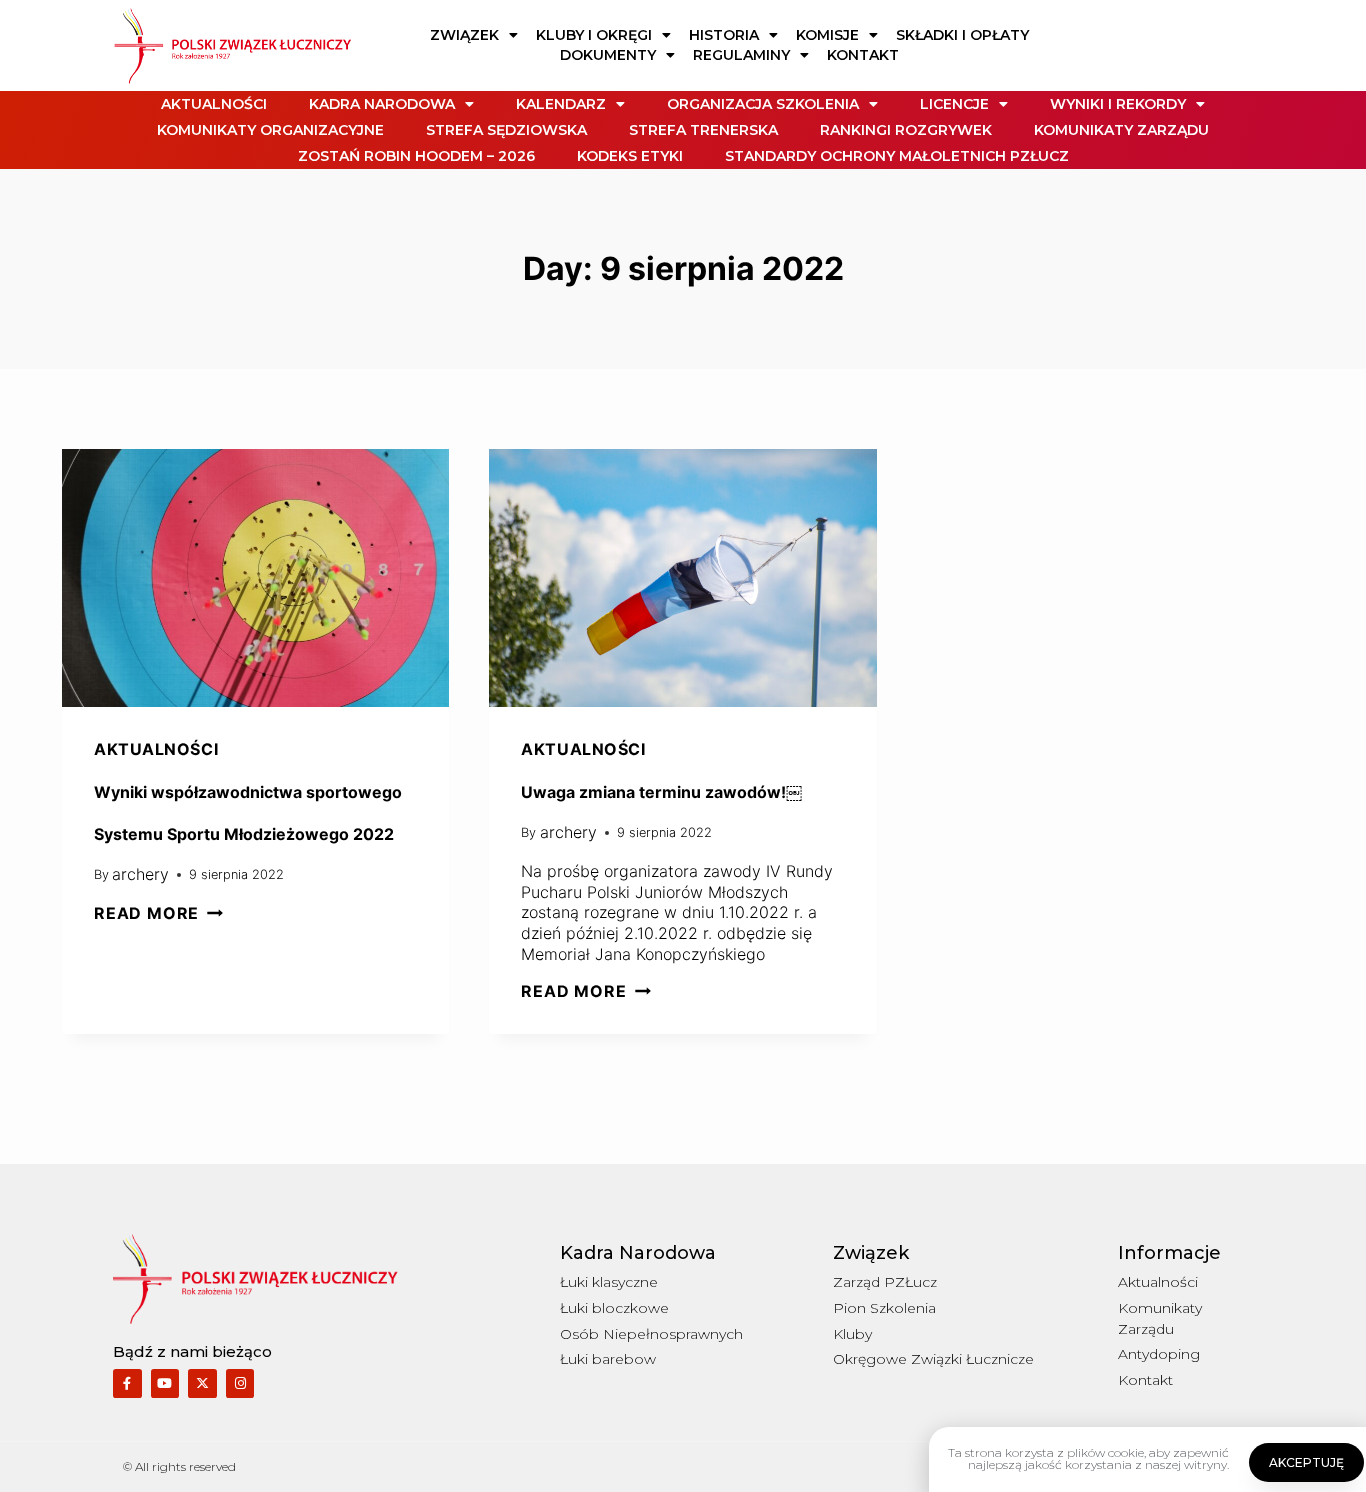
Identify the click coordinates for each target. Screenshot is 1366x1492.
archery (140, 874)
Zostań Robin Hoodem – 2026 (416, 156)
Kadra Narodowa (382, 104)
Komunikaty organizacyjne (270, 130)
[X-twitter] (202, 1383)
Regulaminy (741, 55)
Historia (724, 35)
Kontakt (863, 55)
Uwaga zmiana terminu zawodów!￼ (661, 792)
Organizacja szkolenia (763, 104)
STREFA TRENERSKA (703, 130)
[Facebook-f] (127, 1383)
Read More (158, 913)
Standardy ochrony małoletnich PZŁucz (897, 156)
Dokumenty (608, 55)
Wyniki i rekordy (1118, 104)
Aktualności (214, 104)
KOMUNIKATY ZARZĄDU (1121, 130)
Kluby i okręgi (594, 35)
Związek (464, 35)
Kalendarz (561, 104)
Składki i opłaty (962, 35)
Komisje (827, 35)
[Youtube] (165, 1383)
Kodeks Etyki (630, 156)
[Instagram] (240, 1383)
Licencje (954, 104)
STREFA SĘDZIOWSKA (506, 130)
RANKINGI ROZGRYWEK (906, 130)
